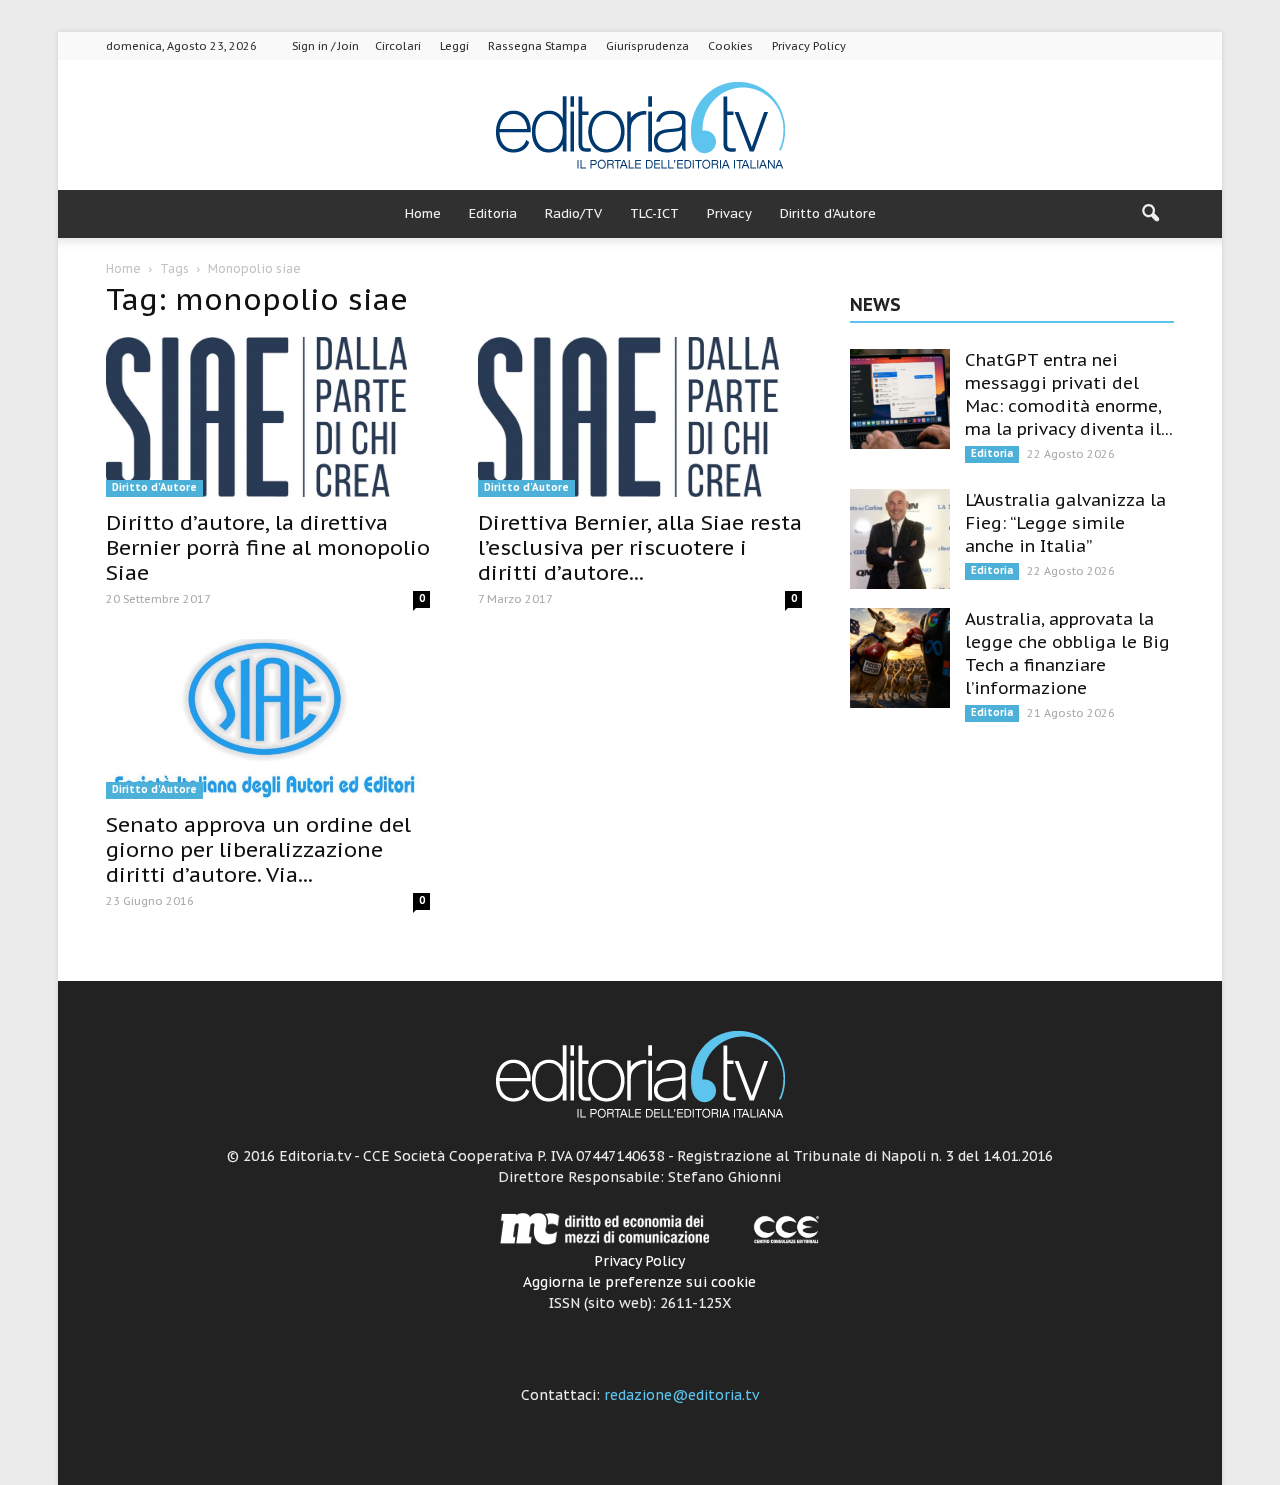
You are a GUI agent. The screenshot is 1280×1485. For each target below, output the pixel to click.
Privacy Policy (809, 46)
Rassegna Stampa (537, 46)
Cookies (730, 46)
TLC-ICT (654, 213)
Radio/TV (573, 213)
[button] (1150, 214)
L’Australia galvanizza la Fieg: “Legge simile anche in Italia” (1065, 523)
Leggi (454, 46)
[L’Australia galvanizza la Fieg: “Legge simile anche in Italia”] (900, 539)
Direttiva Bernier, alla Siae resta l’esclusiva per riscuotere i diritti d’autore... (640, 547)
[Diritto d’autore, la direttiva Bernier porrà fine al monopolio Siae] (268, 417)
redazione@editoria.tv (681, 1395)
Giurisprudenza (647, 46)
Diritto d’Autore (828, 213)
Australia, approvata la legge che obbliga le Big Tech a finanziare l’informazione (1067, 653)
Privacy (729, 213)
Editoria (493, 213)
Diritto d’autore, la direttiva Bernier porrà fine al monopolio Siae (268, 547)
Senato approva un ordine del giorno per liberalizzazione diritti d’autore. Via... (258, 849)
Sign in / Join (325, 46)
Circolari (398, 46)
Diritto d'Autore (154, 487)
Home (423, 213)
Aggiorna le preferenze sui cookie (639, 1282)
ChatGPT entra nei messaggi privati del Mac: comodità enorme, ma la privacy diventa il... (1069, 394)
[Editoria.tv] (640, 126)
